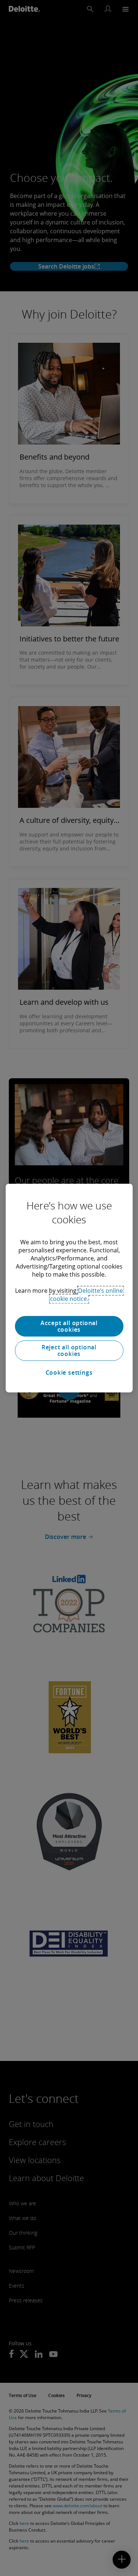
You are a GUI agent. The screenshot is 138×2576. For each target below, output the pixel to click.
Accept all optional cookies (69, 1326)
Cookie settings (69, 1372)
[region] (69, 1288)
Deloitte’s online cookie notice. (87, 1295)
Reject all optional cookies (69, 1350)
